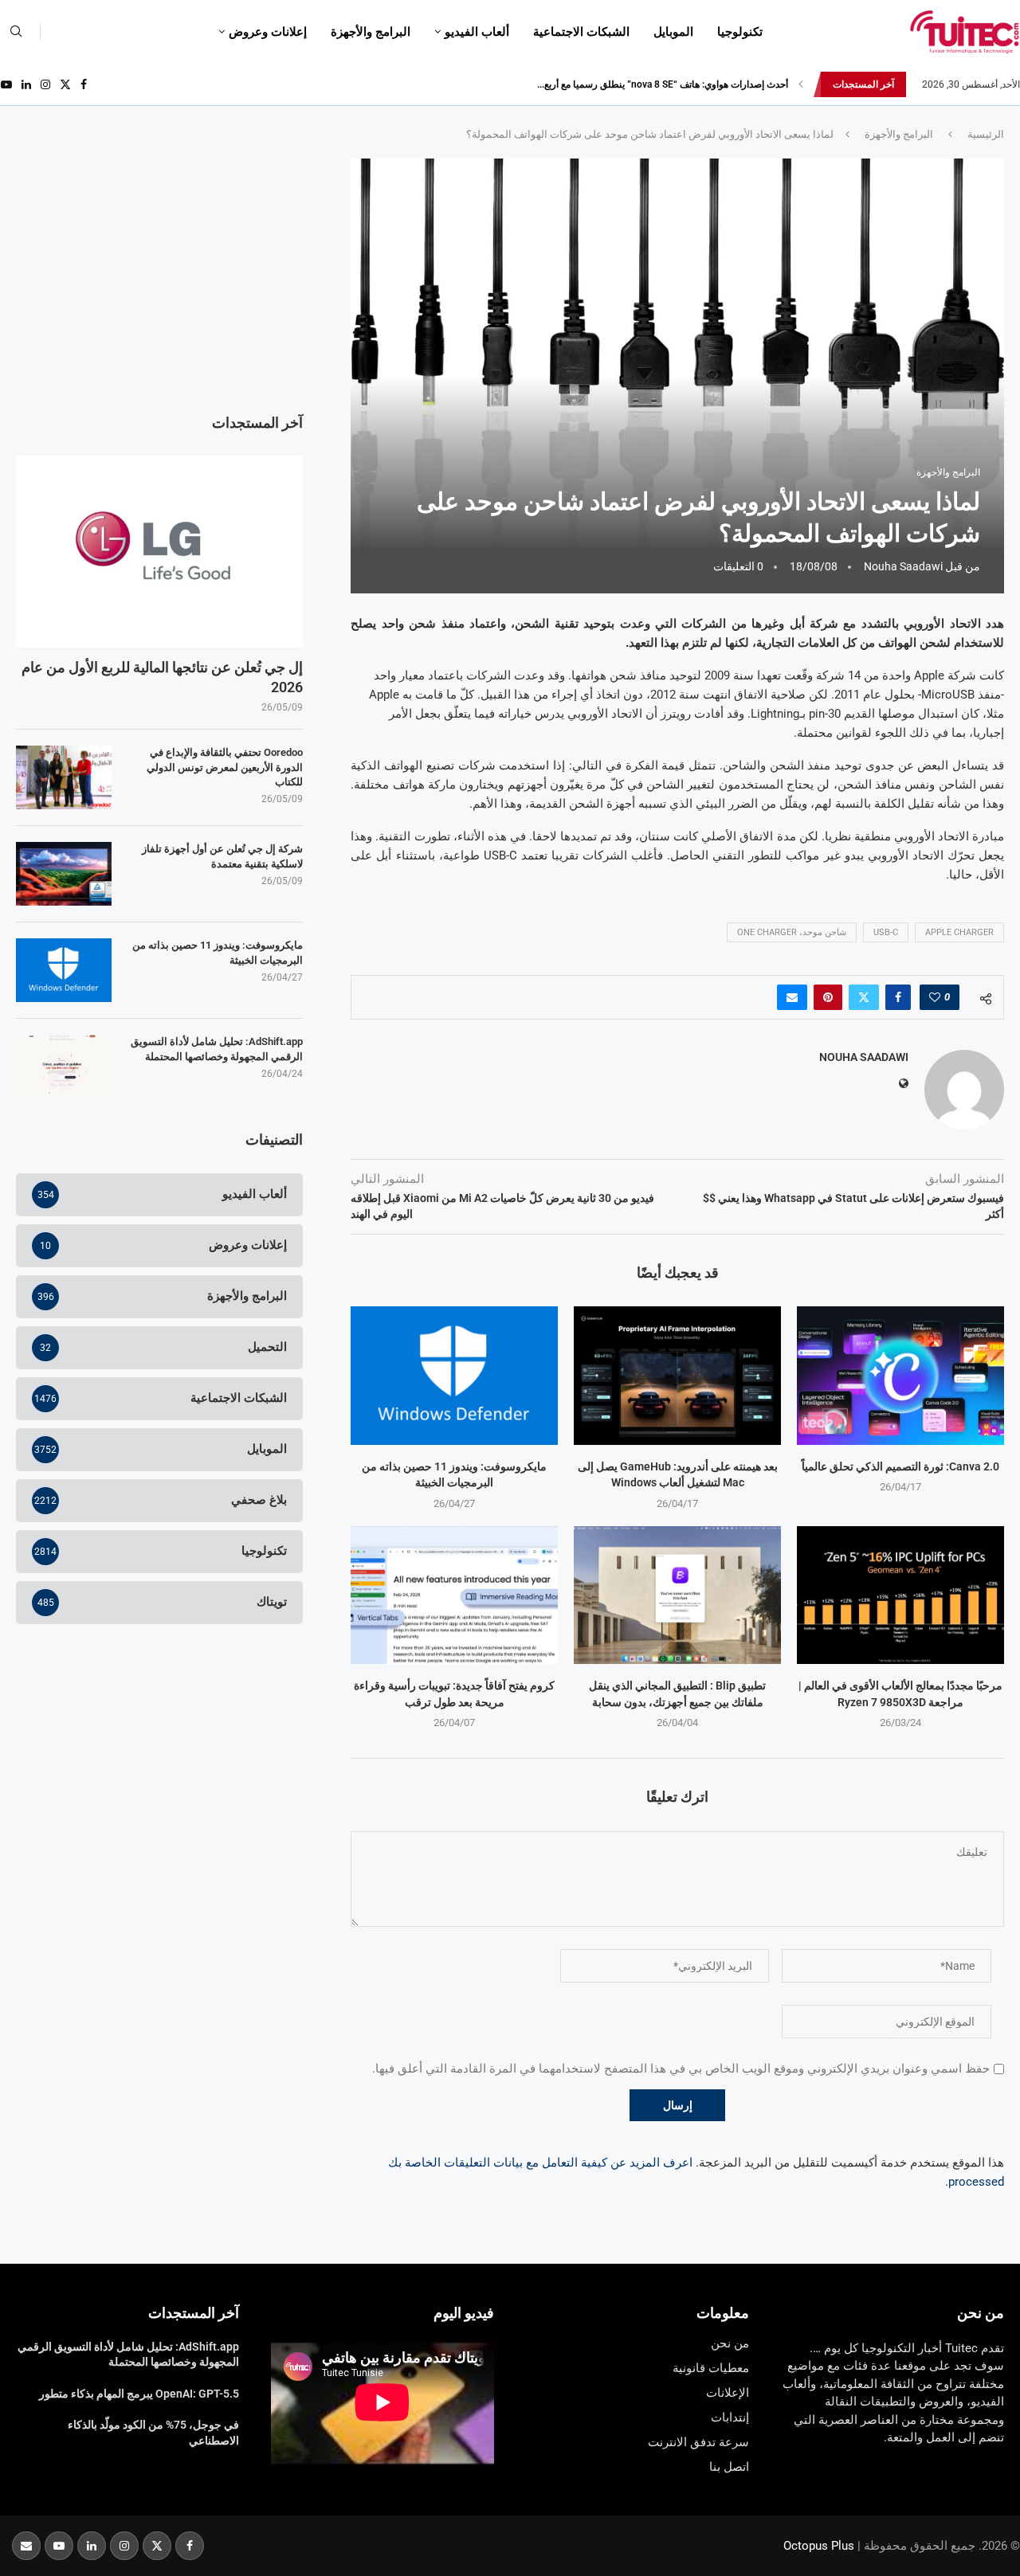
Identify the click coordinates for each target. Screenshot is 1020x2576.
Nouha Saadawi (903, 566)
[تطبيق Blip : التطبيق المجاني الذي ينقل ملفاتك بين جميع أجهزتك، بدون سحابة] (677, 1595)
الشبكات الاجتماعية (581, 32)
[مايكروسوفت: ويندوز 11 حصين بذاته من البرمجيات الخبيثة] (454, 1375)
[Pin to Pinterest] (828, 997)
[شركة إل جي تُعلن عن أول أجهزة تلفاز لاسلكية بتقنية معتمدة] (64, 874)
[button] (801, 84)
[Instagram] (45, 84)
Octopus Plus (819, 2546)
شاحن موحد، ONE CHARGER (792, 932)
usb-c (886, 932)
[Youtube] (6, 84)
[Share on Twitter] (864, 997)
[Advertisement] (159, 270)
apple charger (959, 932)
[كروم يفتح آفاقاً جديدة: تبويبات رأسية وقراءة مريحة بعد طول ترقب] (454, 1595)
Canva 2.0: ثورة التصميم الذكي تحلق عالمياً (900, 1466)
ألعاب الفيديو (477, 32)
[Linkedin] (26, 84)
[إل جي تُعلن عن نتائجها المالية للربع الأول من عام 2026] (159, 551)
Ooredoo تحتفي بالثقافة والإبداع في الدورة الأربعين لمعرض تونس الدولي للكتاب (225, 767)
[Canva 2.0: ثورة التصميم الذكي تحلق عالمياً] (900, 1375)
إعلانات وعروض (268, 32)
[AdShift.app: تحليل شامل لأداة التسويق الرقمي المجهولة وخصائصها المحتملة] (64, 1067)
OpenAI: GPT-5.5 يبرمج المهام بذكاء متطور (139, 2394)
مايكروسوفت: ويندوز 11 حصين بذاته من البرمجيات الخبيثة (218, 952)
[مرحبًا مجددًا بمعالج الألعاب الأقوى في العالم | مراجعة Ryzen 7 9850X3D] (900, 1595)
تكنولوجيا (740, 32)
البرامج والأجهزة (371, 32)
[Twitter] (65, 84)
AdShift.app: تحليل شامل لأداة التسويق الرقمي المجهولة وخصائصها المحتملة (217, 1049)
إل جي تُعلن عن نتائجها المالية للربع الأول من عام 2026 (162, 677)
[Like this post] (935, 997)
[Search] (16, 32)
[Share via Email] (792, 997)
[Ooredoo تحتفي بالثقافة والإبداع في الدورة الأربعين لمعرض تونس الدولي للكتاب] (64, 777)
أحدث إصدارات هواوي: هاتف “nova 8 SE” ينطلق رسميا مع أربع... (663, 84)
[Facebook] (84, 84)
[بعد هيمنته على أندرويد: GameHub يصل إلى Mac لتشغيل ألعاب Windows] (677, 1375)
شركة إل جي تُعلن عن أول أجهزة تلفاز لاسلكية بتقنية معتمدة (222, 856)
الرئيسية (986, 134)
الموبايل (673, 32)
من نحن (981, 2313)
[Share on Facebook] (898, 997)
